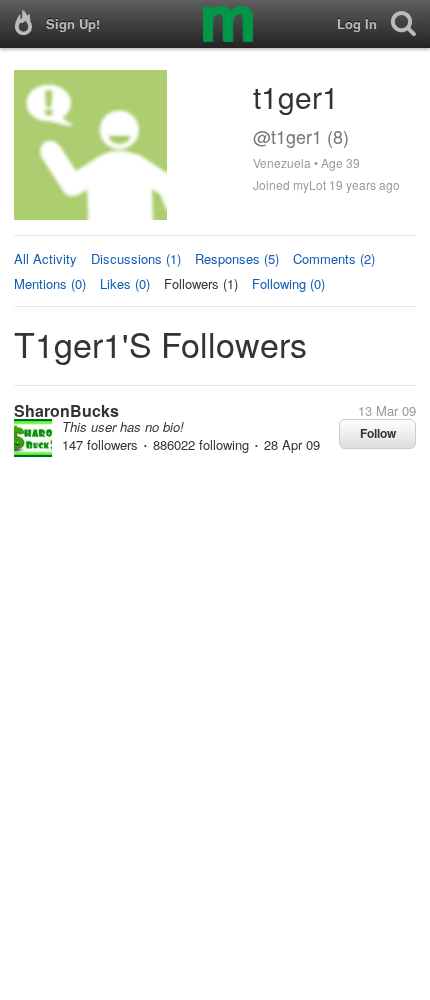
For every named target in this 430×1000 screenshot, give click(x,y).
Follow (378, 433)
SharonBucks (66, 410)
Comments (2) (334, 258)
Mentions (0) (50, 283)
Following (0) (288, 283)
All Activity (45, 258)
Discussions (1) (136, 258)
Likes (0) (125, 283)
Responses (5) (237, 258)
